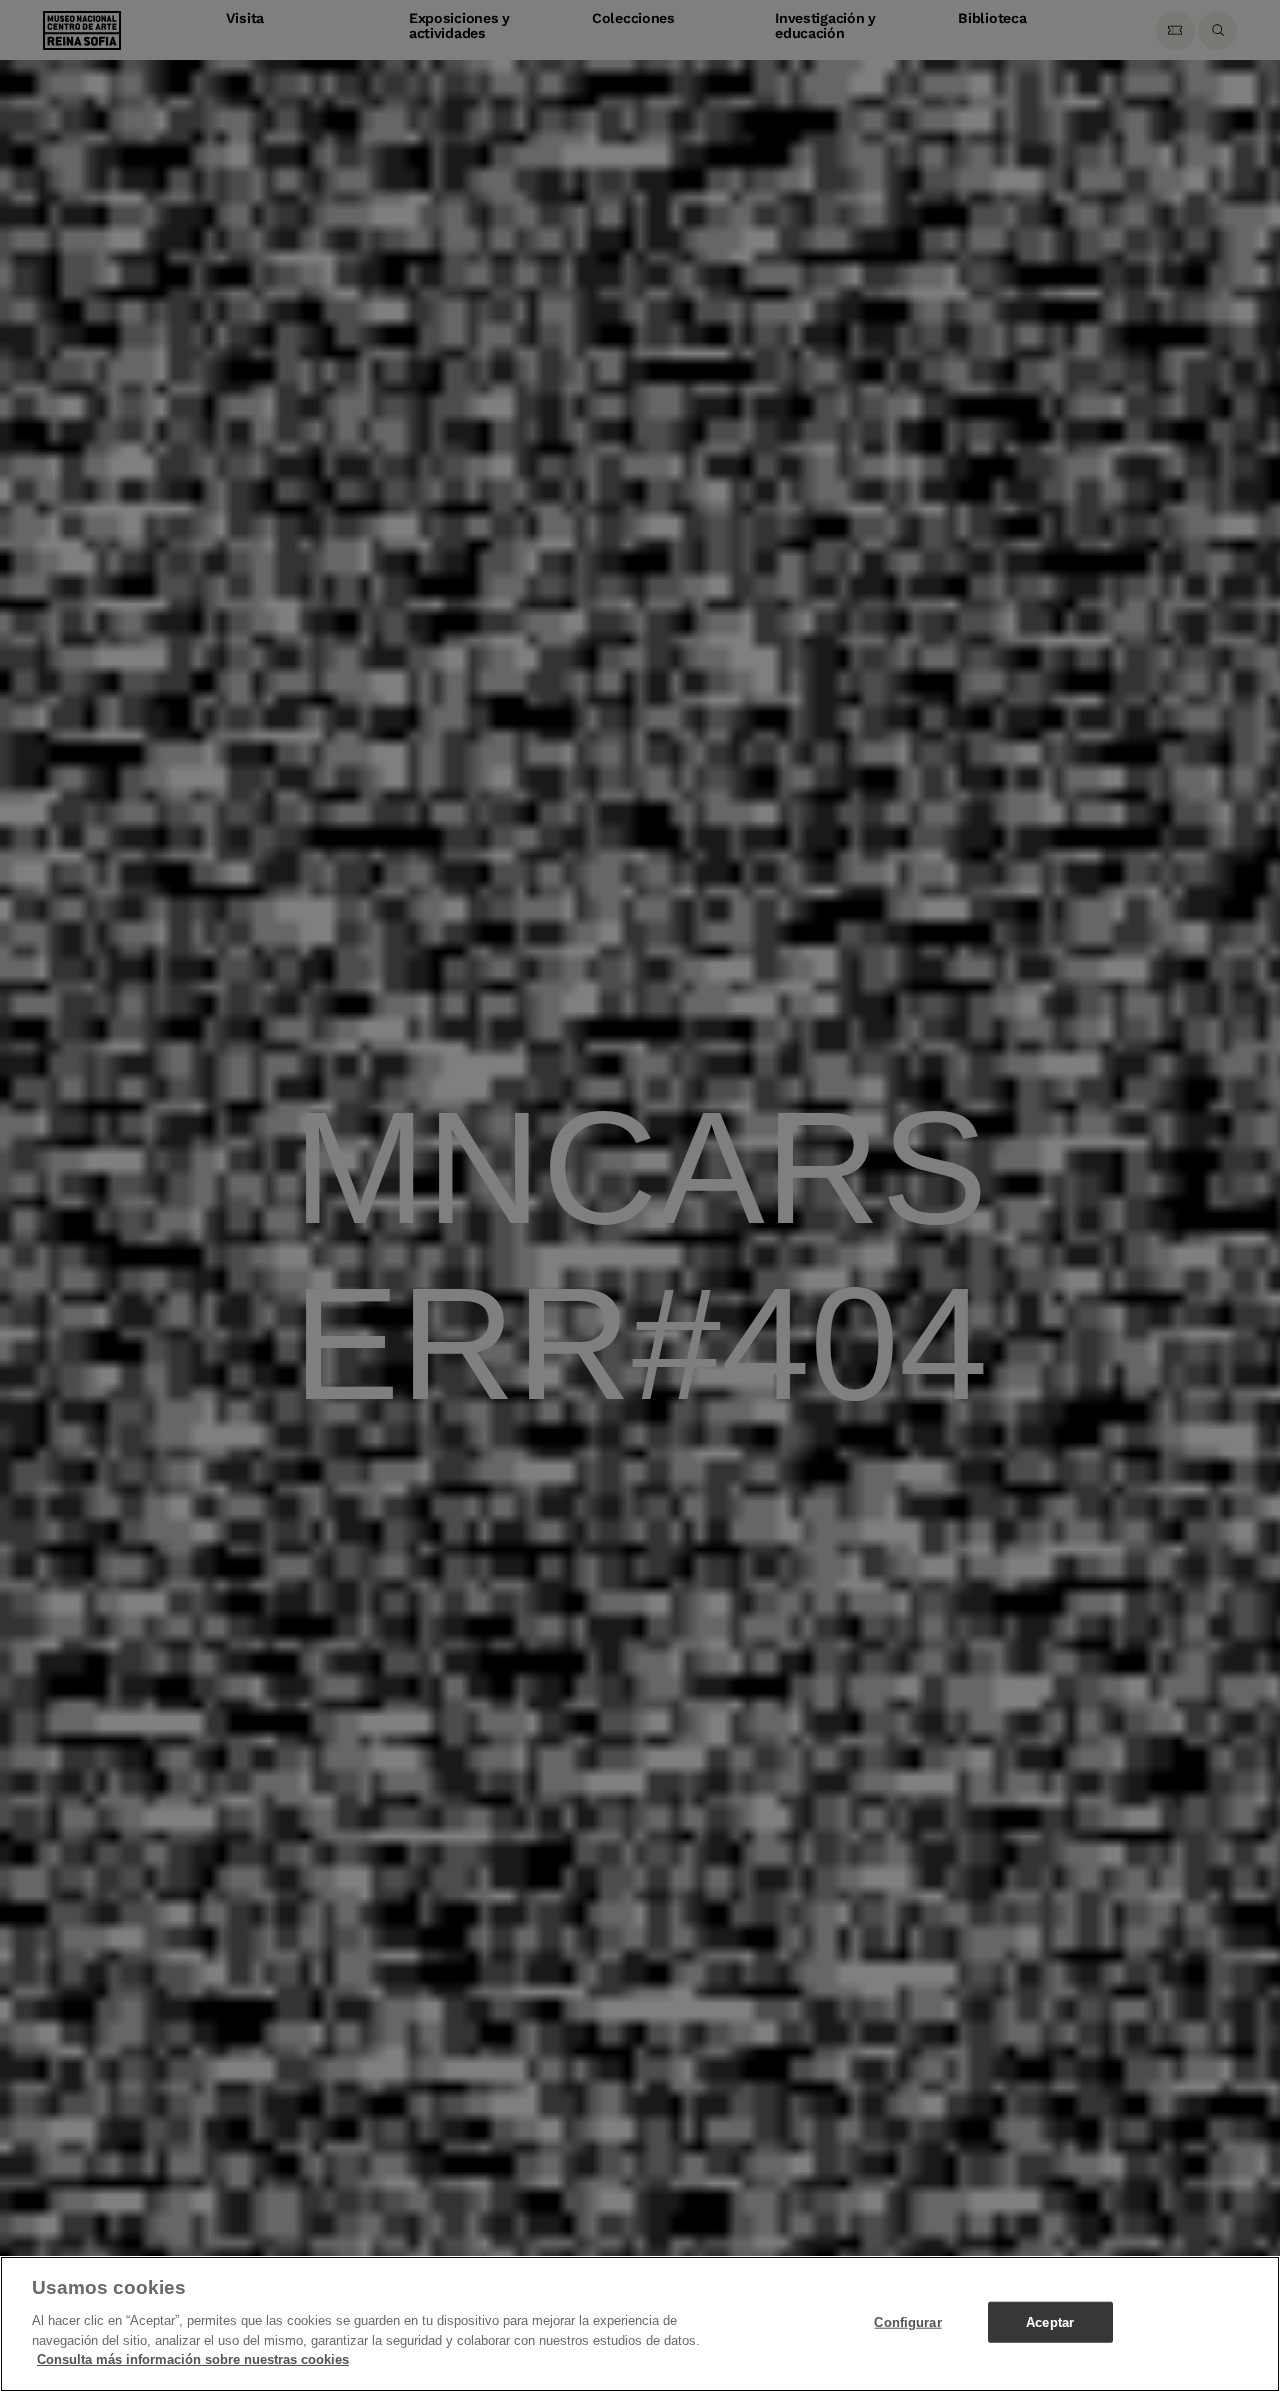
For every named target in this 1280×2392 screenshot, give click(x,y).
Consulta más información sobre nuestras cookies (193, 2358)
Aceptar (1050, 2321)
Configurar (907, 2321)
